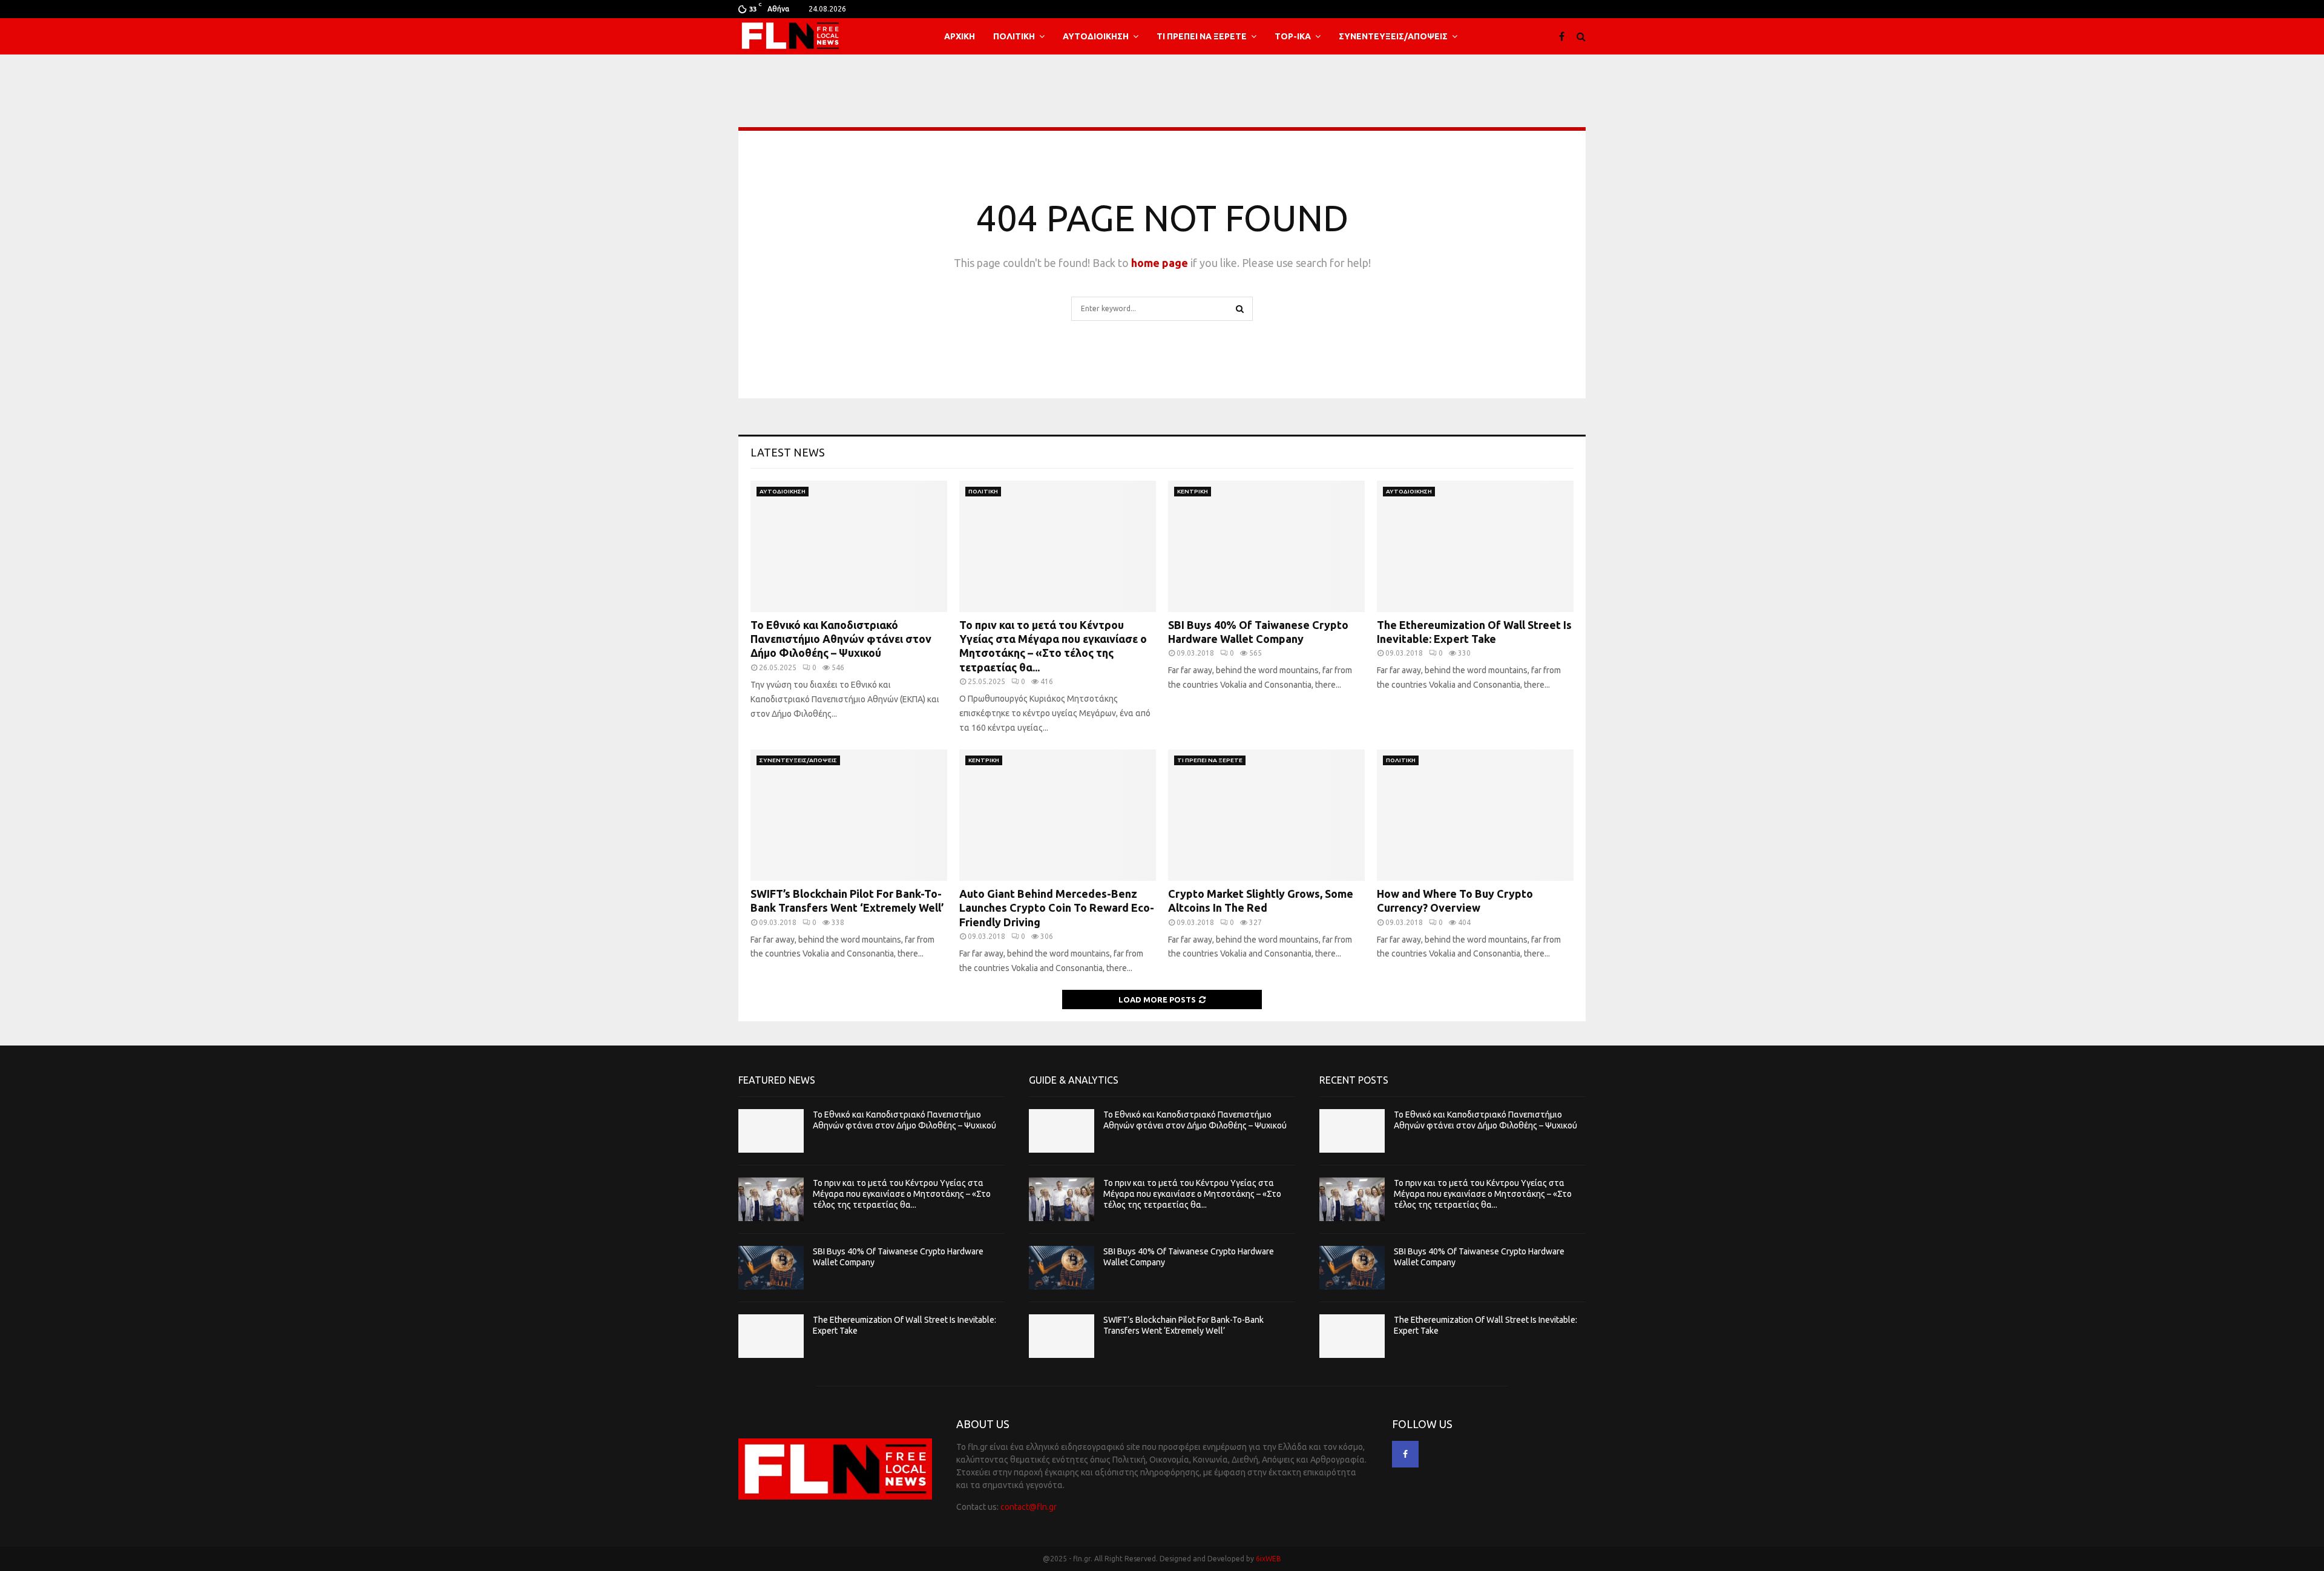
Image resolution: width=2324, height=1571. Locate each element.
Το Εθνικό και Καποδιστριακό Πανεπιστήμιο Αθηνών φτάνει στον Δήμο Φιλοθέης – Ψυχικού (841, 639)
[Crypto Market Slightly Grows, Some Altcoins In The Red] (1266, 815)
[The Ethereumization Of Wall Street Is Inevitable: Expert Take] (1475, 546)
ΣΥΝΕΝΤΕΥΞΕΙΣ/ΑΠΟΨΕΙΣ (1393, 36)
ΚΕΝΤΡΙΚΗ (1193, 491)
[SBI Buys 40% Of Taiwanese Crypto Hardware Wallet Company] (1266, 546)
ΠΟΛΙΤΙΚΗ (1014, 36)
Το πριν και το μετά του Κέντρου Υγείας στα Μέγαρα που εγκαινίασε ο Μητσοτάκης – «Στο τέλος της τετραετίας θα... (902, 1194)
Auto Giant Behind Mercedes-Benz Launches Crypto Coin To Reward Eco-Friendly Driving (1057, 908)
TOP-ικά (1293, 36)
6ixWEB (1269, 1559)
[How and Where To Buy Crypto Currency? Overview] (1475, 815)
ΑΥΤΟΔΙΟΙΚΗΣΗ (1096, 36)
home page (1160, 263)
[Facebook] (1565, 36)
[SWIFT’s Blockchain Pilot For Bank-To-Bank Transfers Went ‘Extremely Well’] (849, 815)
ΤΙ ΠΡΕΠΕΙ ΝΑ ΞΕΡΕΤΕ (1202, 36)
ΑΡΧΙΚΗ (960, 36)
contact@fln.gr (1029, 1507)
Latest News (788, 452)
